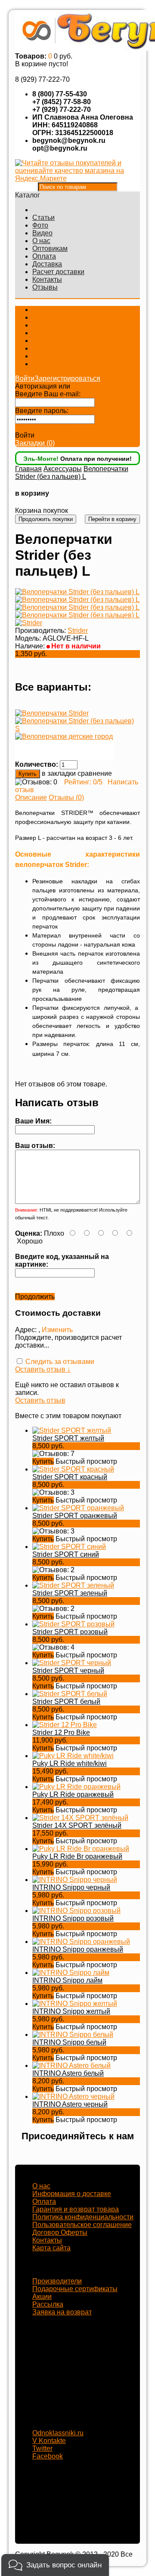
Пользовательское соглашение (82, 2225)
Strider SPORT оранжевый (75, 1516)
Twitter (42, 2448)
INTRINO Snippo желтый (71, 2011)
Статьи (43, 217)
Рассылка (48, 2304)
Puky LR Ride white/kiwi (70, 1763)
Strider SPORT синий (66, 1554)
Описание (31, 797)
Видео (42, 233)
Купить (43, 1461)
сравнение (95, 773)
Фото (40, 225)
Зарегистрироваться (67, 378)
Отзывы (45, 287)
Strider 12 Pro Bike (61, 1732)
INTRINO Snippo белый (69, 2042)
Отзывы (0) (66, 797)
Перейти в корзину (112, 519)
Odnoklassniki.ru (58, 2433)
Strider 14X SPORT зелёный (77, 1825)
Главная (28, 469)
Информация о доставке (72, 2194)
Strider (78, 631)
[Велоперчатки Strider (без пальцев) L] (77, 592)
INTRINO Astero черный (70, 2104)
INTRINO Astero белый (68, 2073)
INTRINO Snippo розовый (73, 1918)
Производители (57, 2281)
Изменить (57, 1330)
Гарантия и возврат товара (76, 2209)
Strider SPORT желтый (68, 1438)
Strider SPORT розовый (70, 1632)
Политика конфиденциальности (83, 2217)
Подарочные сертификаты (75, 2289)
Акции (42, 2297)
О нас (41, 241)
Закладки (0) (35, 443)
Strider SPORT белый (66, 1701)
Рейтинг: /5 (83, 782)
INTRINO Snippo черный (71, 1887)
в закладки (59, 773)
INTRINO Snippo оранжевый (78, 1949)
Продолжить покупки (46, 519)
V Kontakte (49, 2441)
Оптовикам (50, 248)
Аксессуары (63, 469)
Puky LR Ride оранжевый (73, 1794)
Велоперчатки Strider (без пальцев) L (72, 473)
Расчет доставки (58, 272)
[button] (55, 2565)
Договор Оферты (60, 2232)
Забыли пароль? (42, 427)
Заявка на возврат (62, 2312)
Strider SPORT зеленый (70, 1593)
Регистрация (92, 386)
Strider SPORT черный (68, 1671)
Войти (25, 378)
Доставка (47, 264)
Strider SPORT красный (70, 1477)
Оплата (44, 256)
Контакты (47, 279)
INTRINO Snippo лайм (67, 1980)
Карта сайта (51, 2248)
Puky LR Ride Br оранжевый (77, 1856)
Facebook (48, 2456)
